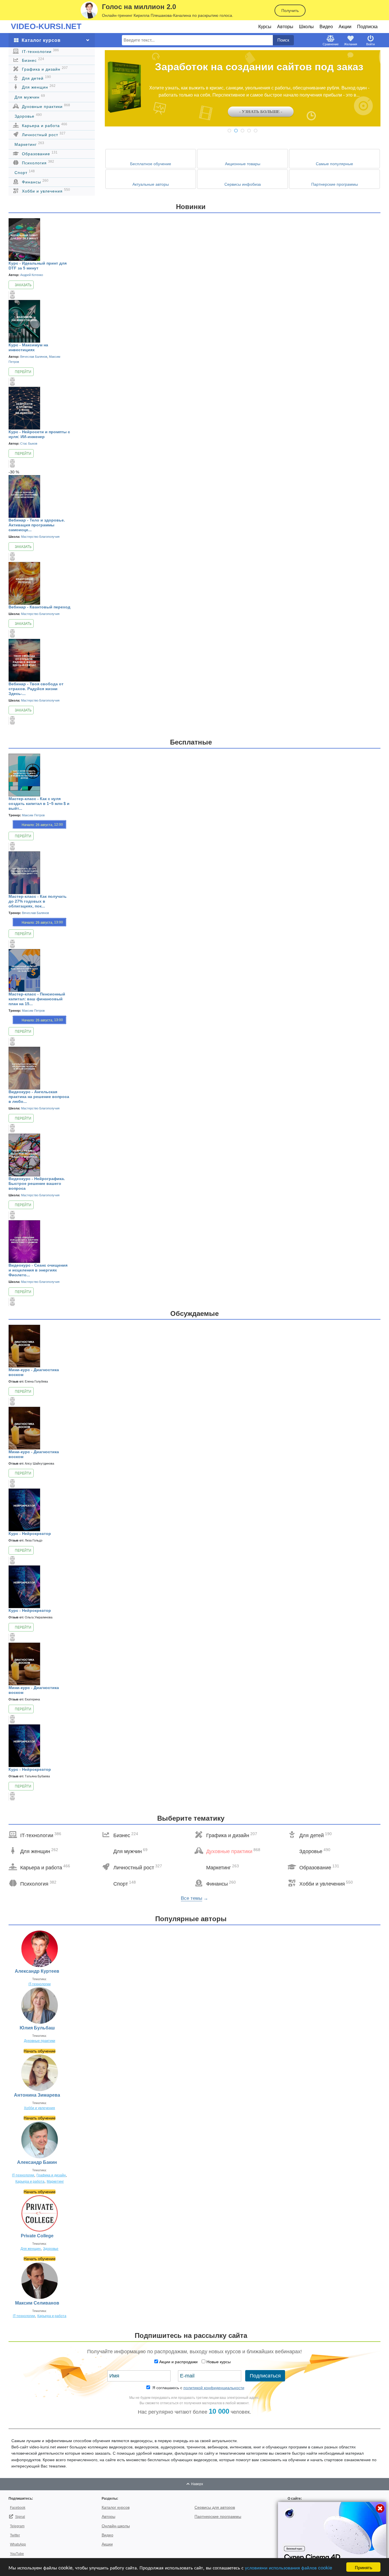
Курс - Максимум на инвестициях (28, 347)
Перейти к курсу (21, 373)
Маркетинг (29, 144)
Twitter (15, 2535)
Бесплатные (191, 742)
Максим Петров (33, 815)
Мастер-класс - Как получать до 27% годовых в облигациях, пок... (38, 901)
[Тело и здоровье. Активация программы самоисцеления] (24, 496)
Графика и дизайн (44, 69)
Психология (37, 162)
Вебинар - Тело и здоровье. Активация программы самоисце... (37, 525)
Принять (364, 2567)
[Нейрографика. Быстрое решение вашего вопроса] (24, 1154)
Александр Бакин (37, 2162)
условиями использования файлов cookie (288, 2567)
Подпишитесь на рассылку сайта (191, 2335)
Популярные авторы (191, 1919)
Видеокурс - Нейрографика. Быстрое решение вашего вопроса (37, 1183)
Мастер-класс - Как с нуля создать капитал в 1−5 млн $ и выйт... (39, 804)
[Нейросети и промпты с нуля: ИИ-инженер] (24, 408)
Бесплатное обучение (151, 164)
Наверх (197, 2484)
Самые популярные (334, 164)
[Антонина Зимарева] (40, 2072)
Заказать (23, 285)
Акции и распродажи (178, 2362)
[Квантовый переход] (24, 583)
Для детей (36, 78)
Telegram (17, 2526)
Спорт (25, 172)
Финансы (34, 181)
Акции (345, 27)
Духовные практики (45, 106)
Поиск (283, 40)
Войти (370, 44)
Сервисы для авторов (215, 2507)
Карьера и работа (44, 125)
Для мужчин (30, 97)
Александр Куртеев (37, 1971)
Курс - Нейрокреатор (30, 1534)
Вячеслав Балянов (34, 357)
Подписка (367, 27)
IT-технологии (40, 51)
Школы (306, 27)
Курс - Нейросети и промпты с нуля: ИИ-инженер (39, 434)
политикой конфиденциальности (214, 2388)
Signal (20, 2517)
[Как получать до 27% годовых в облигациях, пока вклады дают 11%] (24, 872)
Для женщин (38, 87)
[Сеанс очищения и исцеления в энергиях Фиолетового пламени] (24, 1241)
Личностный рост (43, 134)
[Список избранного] (9, 294)
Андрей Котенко (32, 275)
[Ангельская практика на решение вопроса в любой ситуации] (24, 1068)
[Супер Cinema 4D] (332, 2538)
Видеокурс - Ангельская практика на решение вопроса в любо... (39, 1097)
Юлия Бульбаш (37, 2028)
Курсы (265, 27)
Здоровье (28, 116)
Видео (326, 27)
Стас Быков (29, 443)
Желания (351, 44)
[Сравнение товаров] (13, 293)
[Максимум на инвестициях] (24, 321)
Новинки (191, 207)
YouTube (17, 2554)
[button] (229, 131)
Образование (39, 153)
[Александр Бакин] (40, 2140)
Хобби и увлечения (45, 191)
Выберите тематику (191, 1818)
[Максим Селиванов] (40, 2280)
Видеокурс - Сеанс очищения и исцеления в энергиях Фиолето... (38, 1270)
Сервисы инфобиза (243, 184)
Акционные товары (243, 164)
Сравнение (331, 44)
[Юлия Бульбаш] (40, 2005)
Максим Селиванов (37, 2303)
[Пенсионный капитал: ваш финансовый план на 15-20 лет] (24, 970)
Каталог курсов (116, 2507)
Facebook (18, 2508)
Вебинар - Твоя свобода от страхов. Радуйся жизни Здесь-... (36, 689)
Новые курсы (219, 2362)
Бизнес (32, 60)
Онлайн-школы (116, 2526)
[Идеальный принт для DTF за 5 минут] (24, 239)
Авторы (285, 27)
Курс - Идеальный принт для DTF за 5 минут (38, 266)
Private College (37, 2236)
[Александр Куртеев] (40, 1949)
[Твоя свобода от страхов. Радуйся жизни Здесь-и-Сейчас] (24, 660)
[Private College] (40, 2213)
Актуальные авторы (151, 184)
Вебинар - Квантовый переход (39, 607)
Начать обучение (40, 2051)
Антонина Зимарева (37, 2095)
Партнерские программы (335, 184)
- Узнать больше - (261, 112)
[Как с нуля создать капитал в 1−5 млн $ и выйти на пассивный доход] (24, 775)
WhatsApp (18, 2544)
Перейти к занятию (21, 837)
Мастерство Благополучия (40, 537)
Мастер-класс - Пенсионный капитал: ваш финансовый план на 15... (37, 999)
